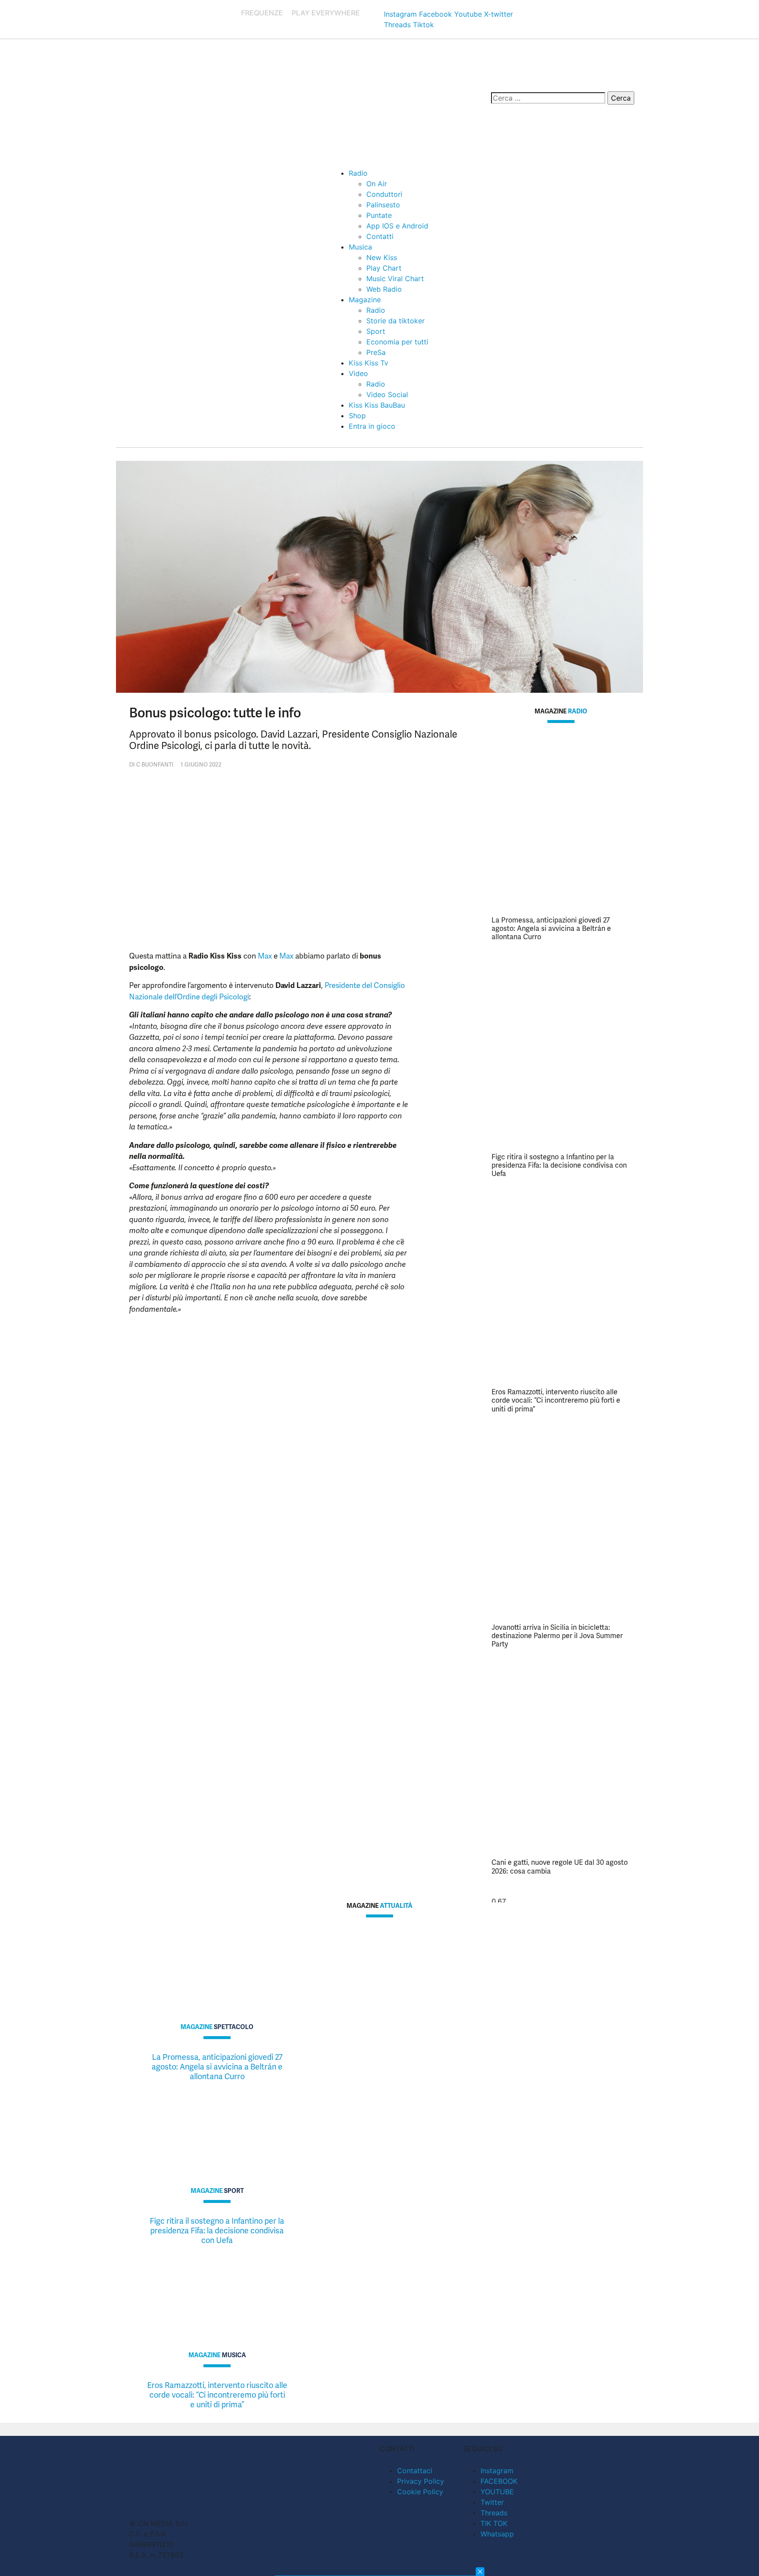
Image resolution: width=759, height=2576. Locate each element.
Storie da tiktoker (396, 321)
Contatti (380, 236)
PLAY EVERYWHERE (326, 13)
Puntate (379, 215)
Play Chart (384, 268)
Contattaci (415, 2471)
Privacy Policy (421, 2481)
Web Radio (384, 289)
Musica (360, 247)
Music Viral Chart (395, 279)
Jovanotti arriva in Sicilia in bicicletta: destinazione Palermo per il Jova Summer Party (557, 1636)
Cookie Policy (420, 2492)
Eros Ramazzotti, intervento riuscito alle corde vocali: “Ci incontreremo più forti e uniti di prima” (556, 1400)
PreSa (376, 352)
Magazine (365, 300)
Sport (376, 331)
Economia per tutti (397, 342)
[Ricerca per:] (548, 98)
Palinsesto (383, 205)
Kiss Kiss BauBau (377, 405)
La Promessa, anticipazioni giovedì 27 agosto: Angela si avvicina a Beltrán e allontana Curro (551, 928)
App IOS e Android (397, 226)
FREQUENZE (262, 13)
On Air (377, 184)
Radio (358, 173)
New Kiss (382, 257)
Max (265, 956)
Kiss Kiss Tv (369, 363)
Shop (357, 416)
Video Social (387, 394)
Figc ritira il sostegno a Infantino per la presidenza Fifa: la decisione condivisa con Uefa (559, 1165)
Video (358, 373)
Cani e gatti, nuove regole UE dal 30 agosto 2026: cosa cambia (560, 1867)
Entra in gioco (372, 426)
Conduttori (384, 194)
